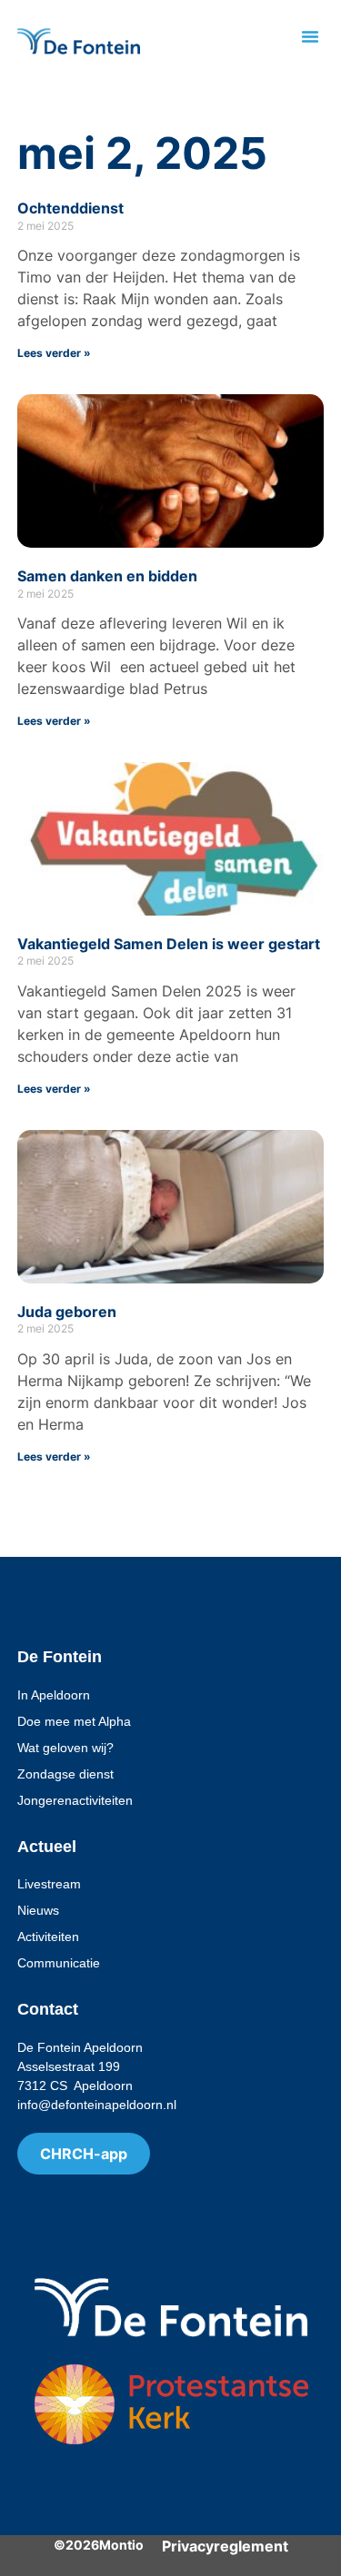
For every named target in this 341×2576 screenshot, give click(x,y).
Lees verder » (54, 353)
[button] (310, 36)
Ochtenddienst (70, 208)
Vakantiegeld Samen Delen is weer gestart (169, 944)
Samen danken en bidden (107, 576)
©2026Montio (99, 2545)
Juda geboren (67, 1312)
